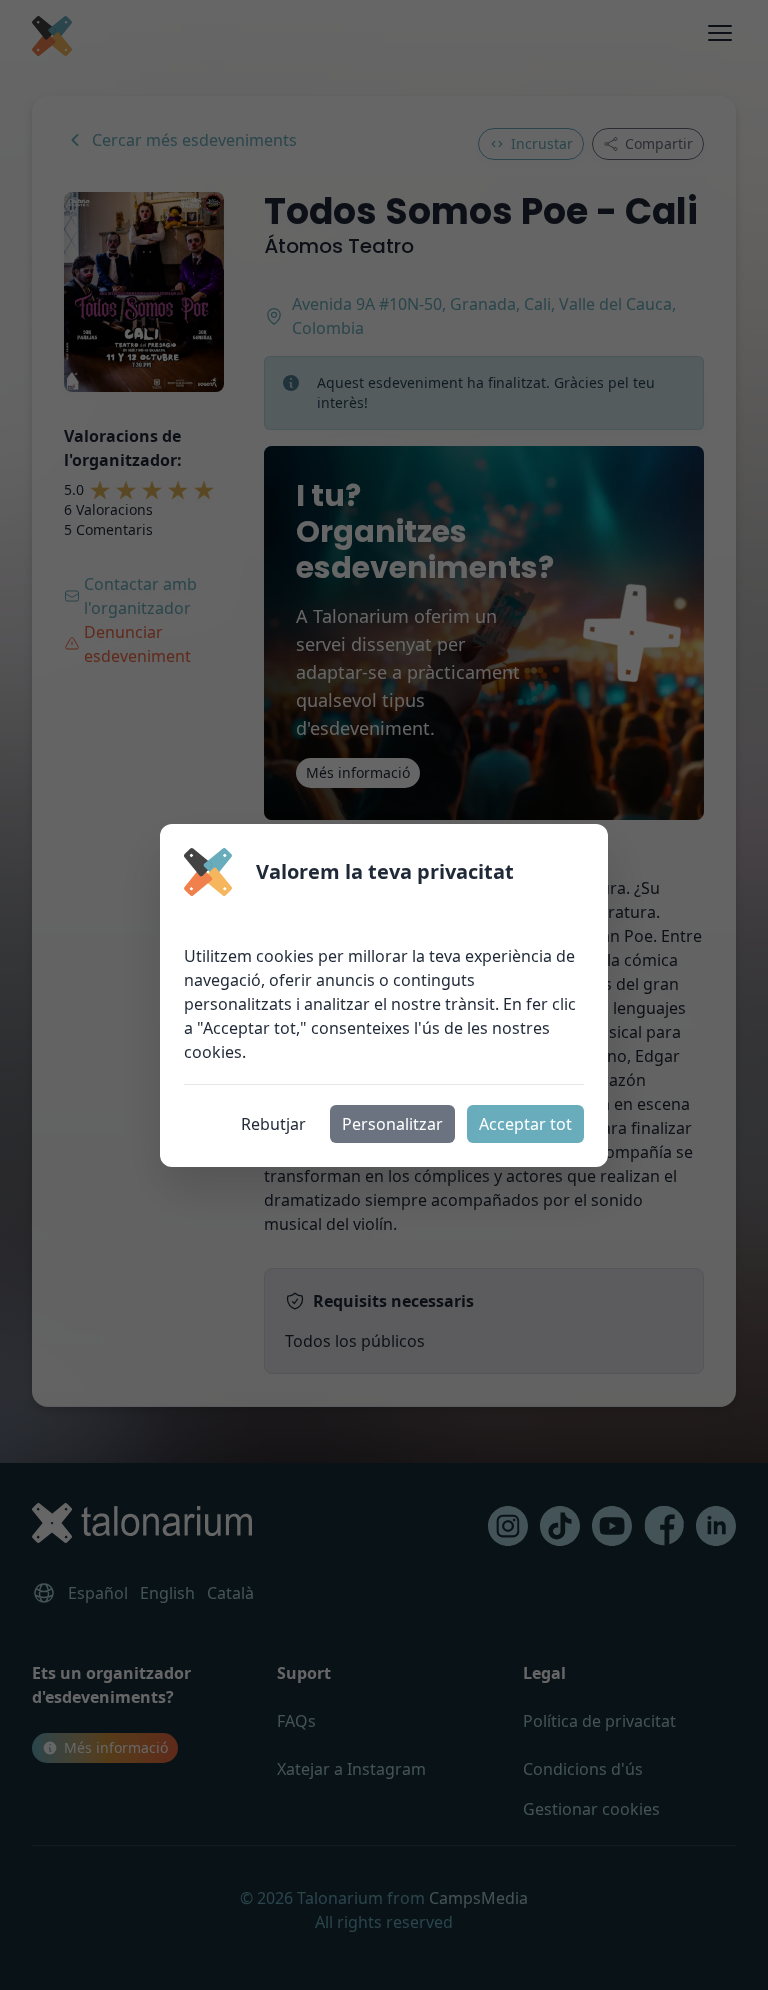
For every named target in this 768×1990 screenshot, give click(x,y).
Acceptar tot (525, 1124)
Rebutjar (273, 1124)
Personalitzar (392, 1124)
